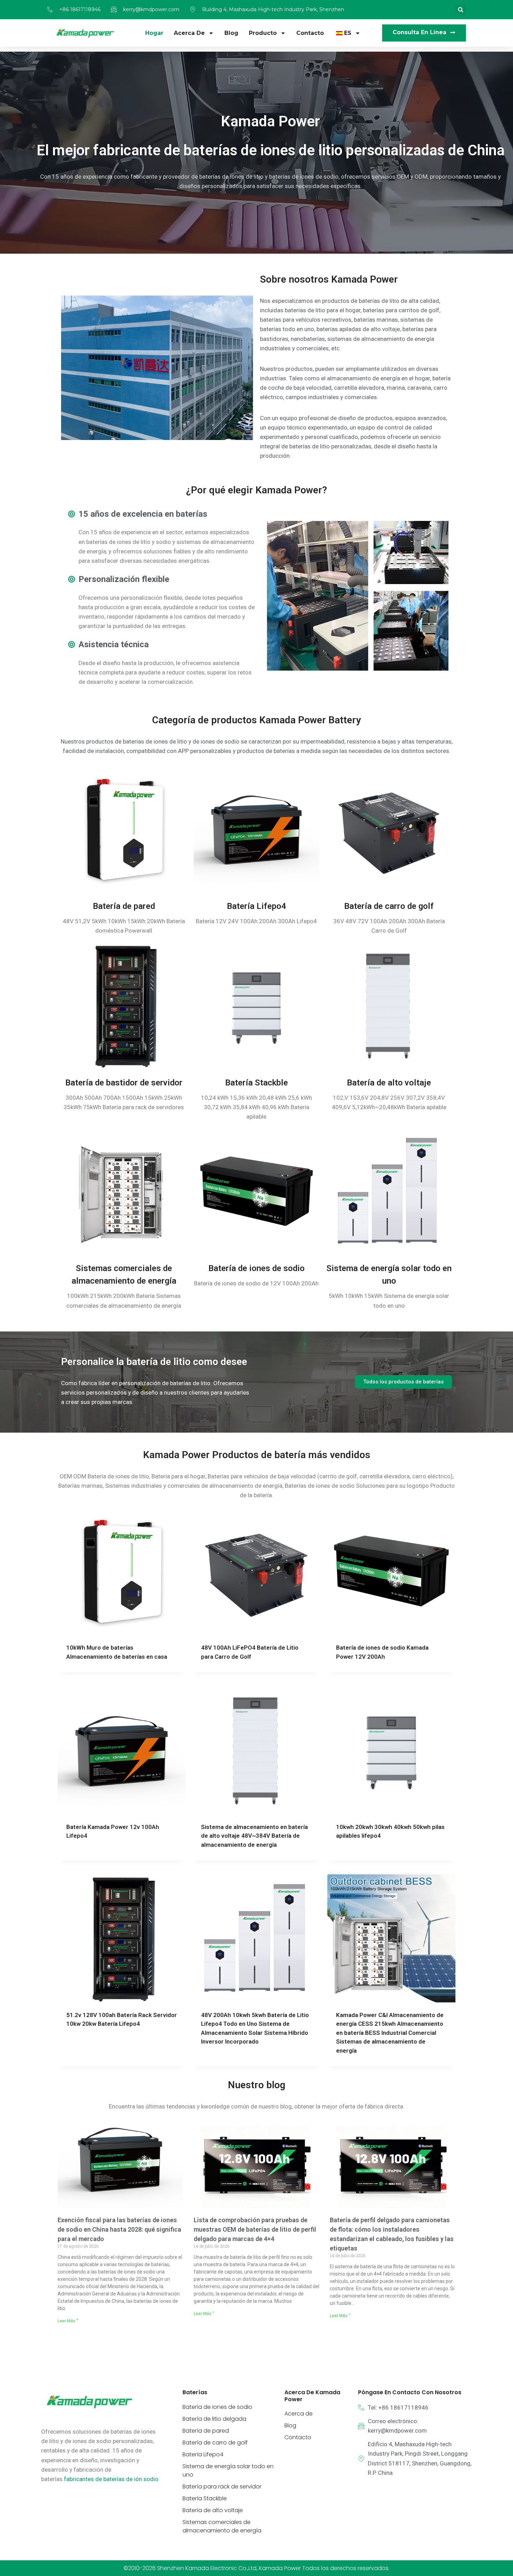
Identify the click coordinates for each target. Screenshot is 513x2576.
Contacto (310, 33)
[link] (111, 2234)
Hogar (154, 33)
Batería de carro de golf (389, 662)
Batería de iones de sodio (256, 1024)
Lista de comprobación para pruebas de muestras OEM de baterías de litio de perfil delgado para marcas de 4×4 (255, 1985)
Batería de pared (124, 662)
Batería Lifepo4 (256, 662)
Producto (263, 33)
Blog (231, 33)
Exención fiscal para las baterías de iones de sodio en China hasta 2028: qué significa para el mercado (119, 1985)
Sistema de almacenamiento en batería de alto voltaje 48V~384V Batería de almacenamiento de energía (254, 1591)
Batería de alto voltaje (389, 838)
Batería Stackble (256, 838)
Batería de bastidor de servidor (124, 838)
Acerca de (189, 33)
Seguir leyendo (87, 1614)
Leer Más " (68, 2076)
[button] (460, 10)
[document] (256, 2454)
